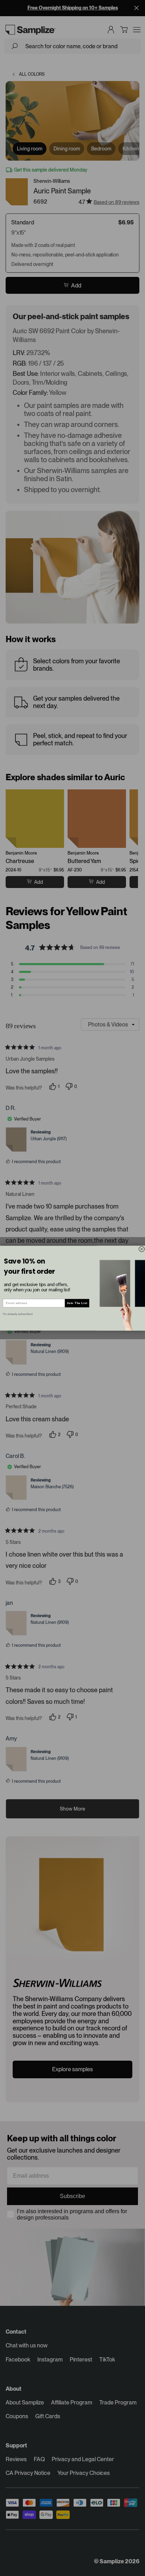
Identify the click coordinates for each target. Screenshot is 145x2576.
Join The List (77, 1303)
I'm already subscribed (18, 1314)
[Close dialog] (142, 1249)
